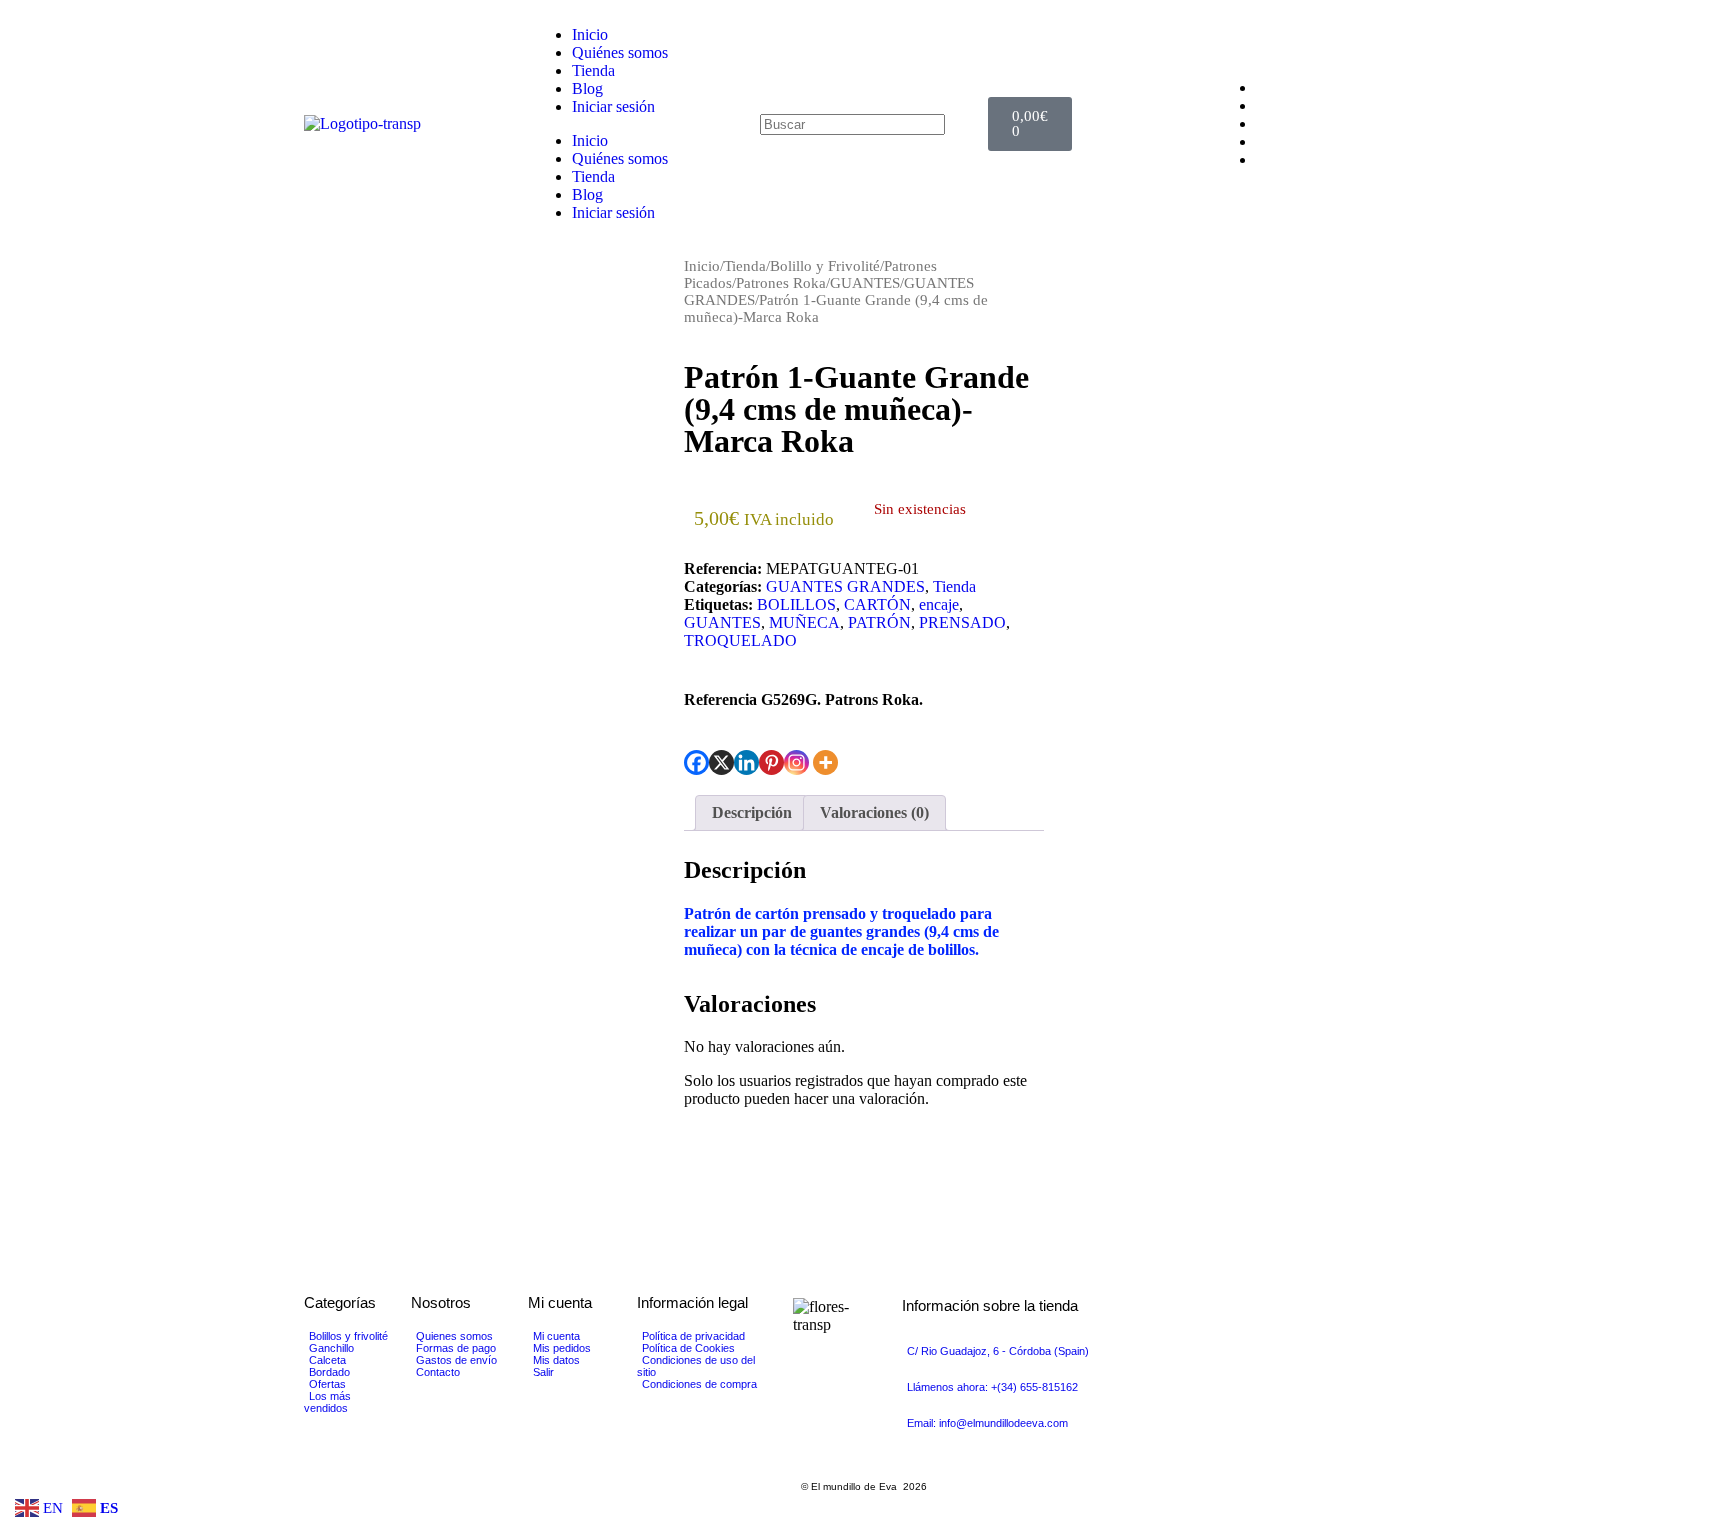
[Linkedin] (746, 762)
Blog (587, 88)
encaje (939, 604)
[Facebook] (696, 762)
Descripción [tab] (752, 812)
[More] (825, 762)
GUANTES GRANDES (845, 586)
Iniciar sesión (613, 106)
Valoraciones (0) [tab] (874, 812)
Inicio (590, 34)
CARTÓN (877, 604)
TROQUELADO (740, 640)
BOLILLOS (796, 604)
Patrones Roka (781, 283)
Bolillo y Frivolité (825, 266)
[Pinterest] (771, 762)
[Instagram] (796, 762)
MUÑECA (804, 622)
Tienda (593, 70)
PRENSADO (962, 622)
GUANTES (865, 283)
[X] (721, 762)
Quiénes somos (620, 52)
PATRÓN (879, 622)
